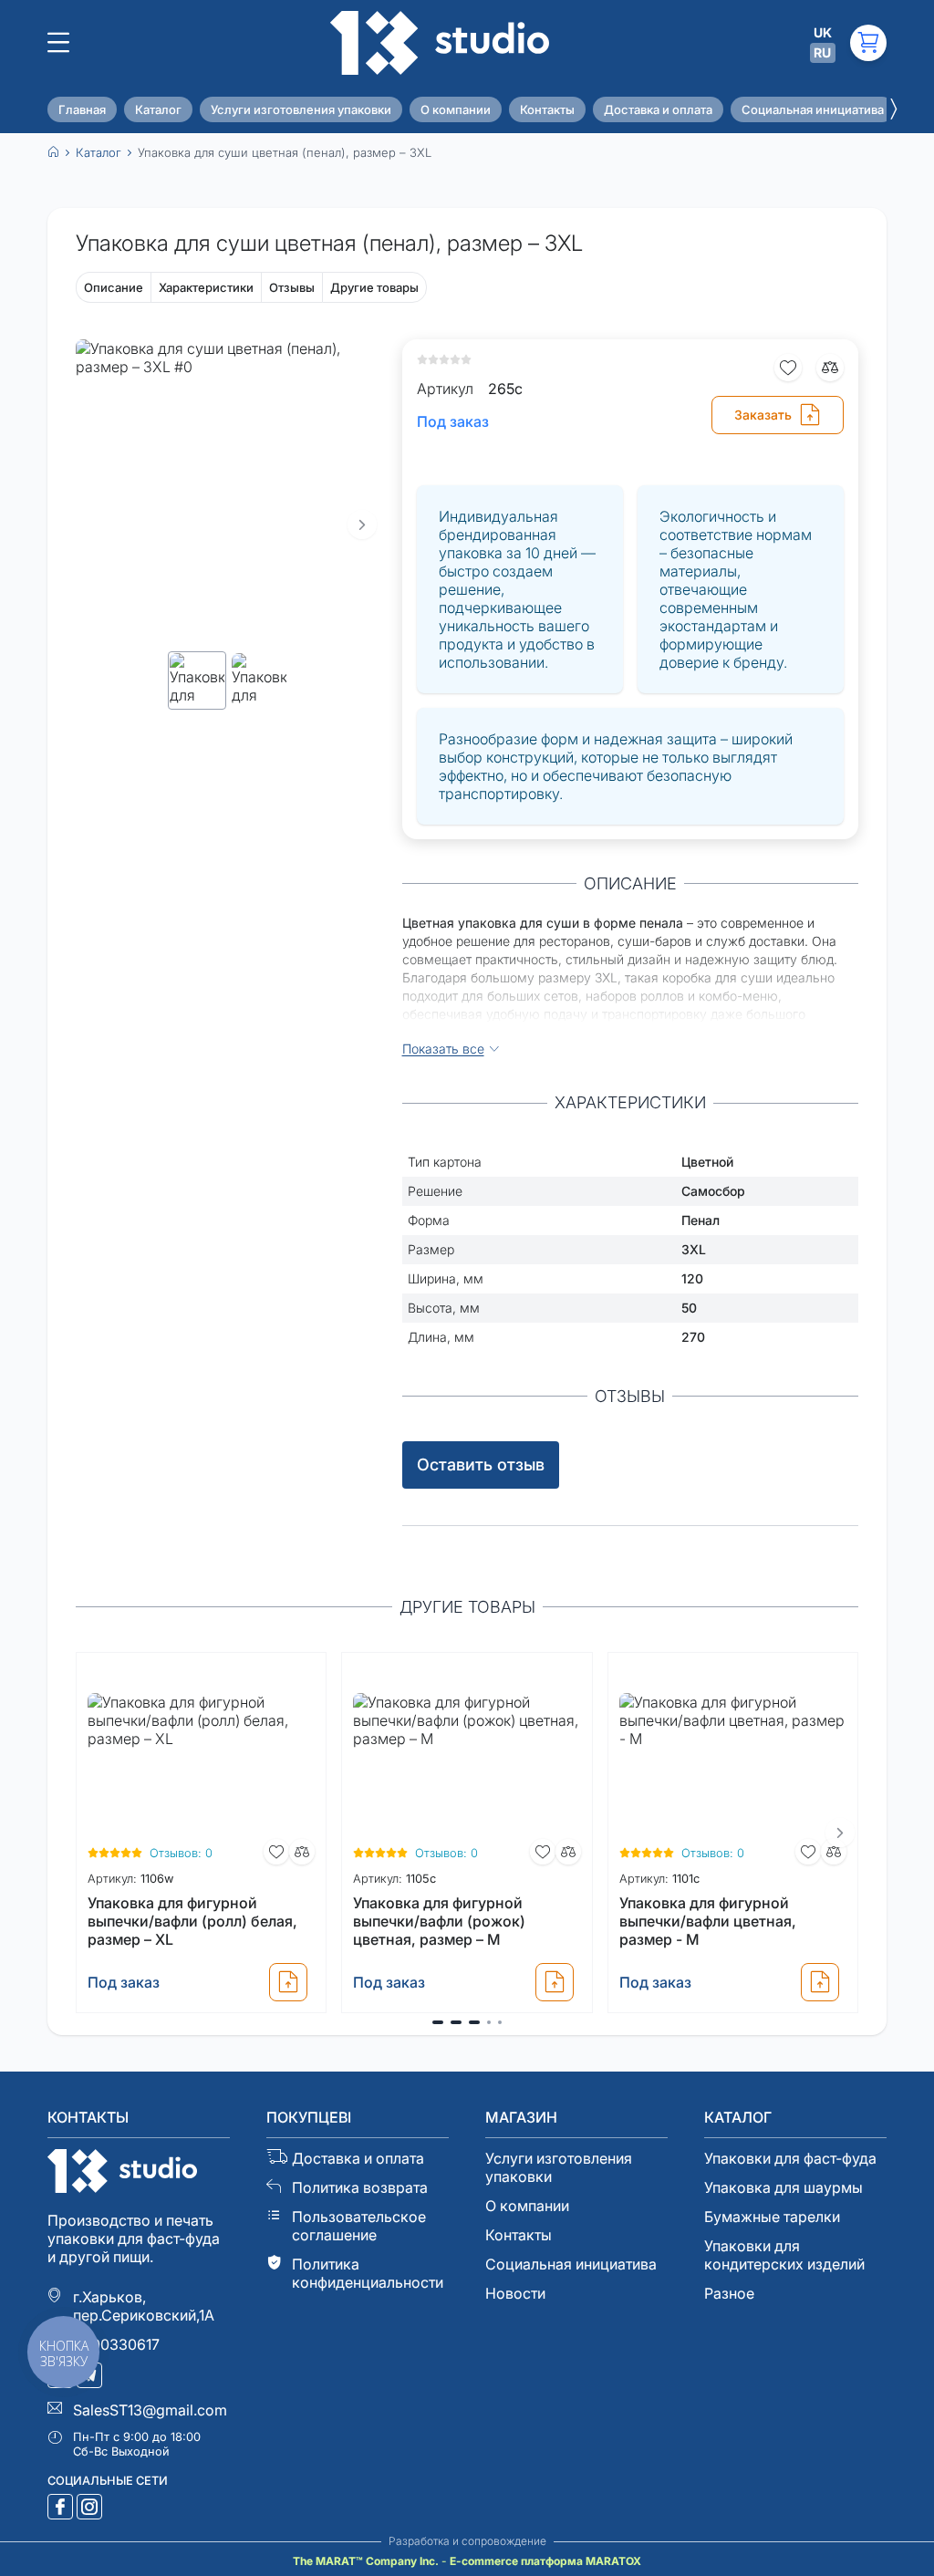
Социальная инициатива (813, 109)
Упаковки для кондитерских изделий (784, 2255)
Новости (515, 2293)
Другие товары (374, 287)
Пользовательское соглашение (359, 2226)
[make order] (288, 1982)
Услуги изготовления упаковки (301, 109)
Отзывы (292, 287)
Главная (82, 109)
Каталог (158, 109)
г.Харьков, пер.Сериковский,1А (144, 2306)
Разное (729, 2293)
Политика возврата (360, 2187)
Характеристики (206, 287)
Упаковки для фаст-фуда (790, 2158)
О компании (456, 109)
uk (823, 32)
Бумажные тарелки (772, 2217)
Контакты (547, 109)
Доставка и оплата (658, 109)
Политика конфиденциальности (368, 2273)
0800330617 (116, 2344)
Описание (114, 287)
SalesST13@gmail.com (150, 2410)
